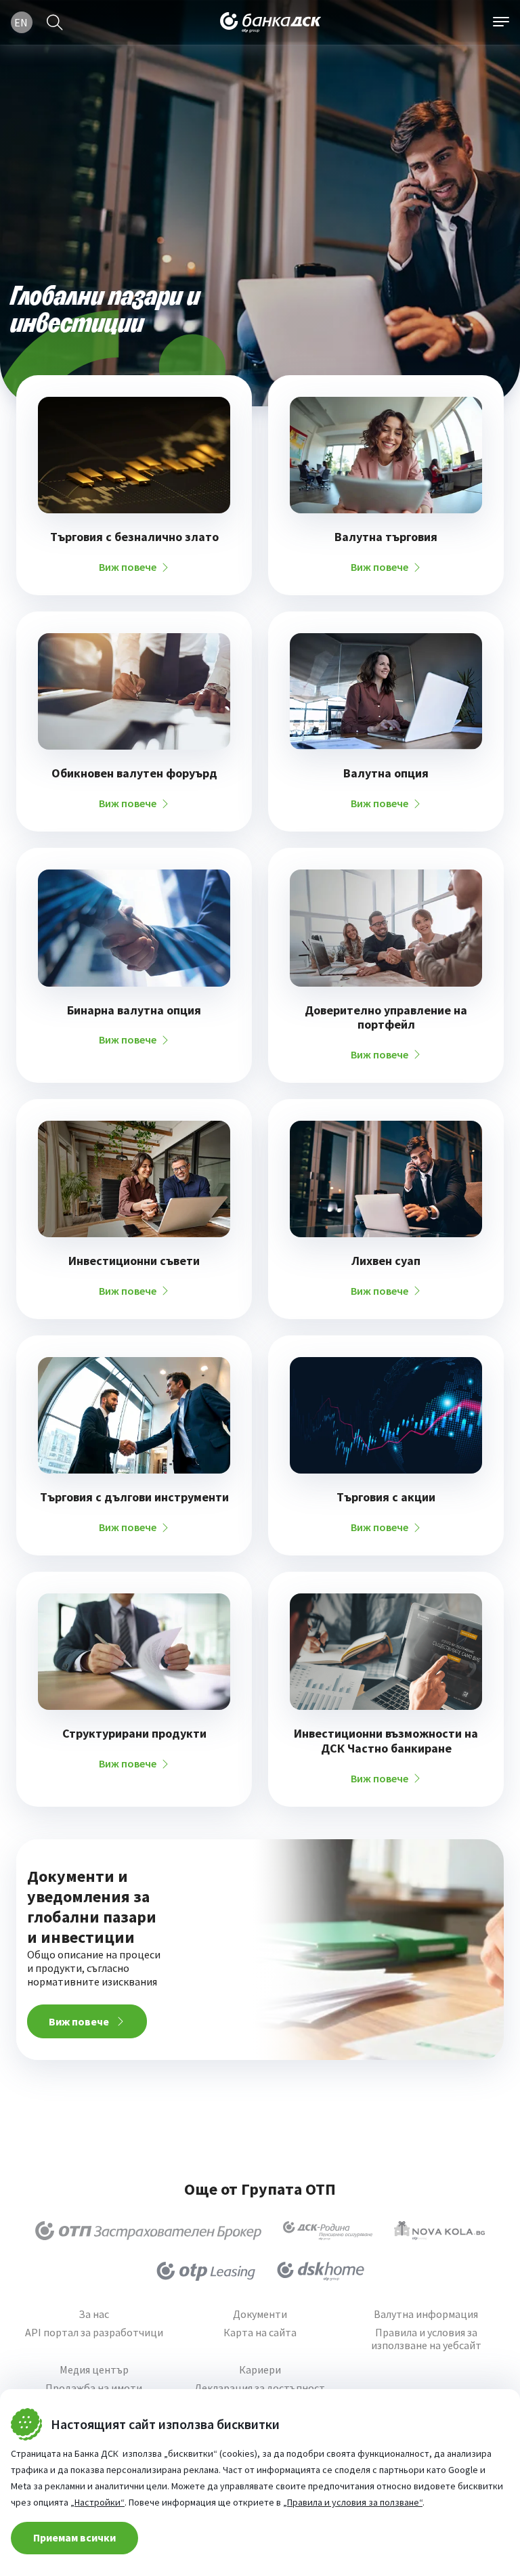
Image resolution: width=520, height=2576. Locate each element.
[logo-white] (271, 22)
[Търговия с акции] (386, 1415)
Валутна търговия (386, 537)
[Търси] (55, 22)
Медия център (94, 2370)
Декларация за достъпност (260, 2388)
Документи (260, 2314)
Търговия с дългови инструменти (134, 1497)
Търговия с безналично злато (134, 537)
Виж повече (128, 567)
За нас (94, 2314)
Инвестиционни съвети (134, 1261)
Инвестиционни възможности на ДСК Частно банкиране (386, 1741)
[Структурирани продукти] (134, 1652)
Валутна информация (426, 2314)
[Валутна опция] (386, 691)
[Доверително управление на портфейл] (386, 928)
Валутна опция (386, 773)
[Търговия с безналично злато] (134, 455)
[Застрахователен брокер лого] (149, 2231)
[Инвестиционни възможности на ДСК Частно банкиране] (386, 1652)
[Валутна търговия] (386, 455)
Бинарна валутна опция (134, 1010)
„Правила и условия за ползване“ (353, 2502)
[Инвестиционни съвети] (134, 1179)
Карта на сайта (260, 2333)
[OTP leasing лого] (206, 2271)
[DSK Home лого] (321, 2271)
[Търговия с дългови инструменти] (134, 1415)
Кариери (260, 2370)
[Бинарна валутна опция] (134, 928)
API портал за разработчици (94, 2333)
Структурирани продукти (134, 1734)
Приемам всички (74, 2537)
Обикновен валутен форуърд (134, 773)
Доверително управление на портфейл (386, 1017)
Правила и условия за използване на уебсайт (426, 2339)
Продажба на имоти (94, 2388)
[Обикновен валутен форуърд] (134, 691)
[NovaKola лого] (439, 2231)
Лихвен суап (386, 1261)
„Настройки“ (97, 2502)
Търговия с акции (386, 1497)
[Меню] (501, 22)
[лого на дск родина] (328, 2231)
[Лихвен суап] (386, 1179)
